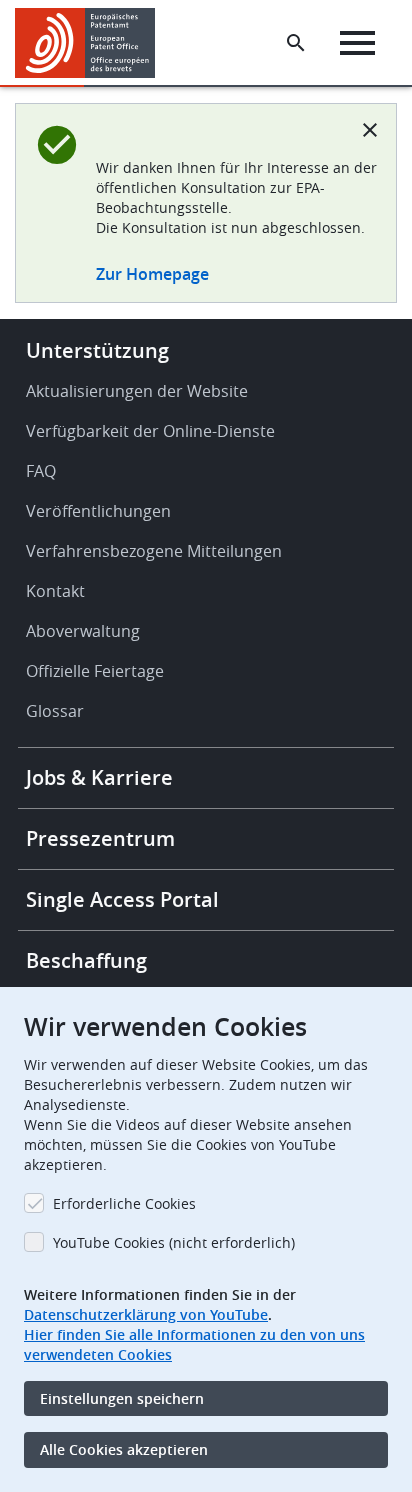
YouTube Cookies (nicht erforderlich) (174, 1242)
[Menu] (357, 43)
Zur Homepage (152, 274)
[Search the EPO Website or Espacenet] (296, 43)
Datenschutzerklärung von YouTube (146, 1314)
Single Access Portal (122, 899)
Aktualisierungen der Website (137, 391)
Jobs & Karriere (99, 777)
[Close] (370, 130)
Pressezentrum (100, 838)
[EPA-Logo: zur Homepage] (92, 43)
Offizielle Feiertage (95, 671)
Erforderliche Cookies (124, 1203)
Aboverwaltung (83, 631)
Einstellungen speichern (122, 1398)
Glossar (55, 711)
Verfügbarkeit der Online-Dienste (150, 431)
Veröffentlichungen (98, 511)
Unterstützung (97, 350)
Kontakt (55, 591)
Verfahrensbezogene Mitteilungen (154, 551)
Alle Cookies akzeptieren (124, 1449)
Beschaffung (86, 960)
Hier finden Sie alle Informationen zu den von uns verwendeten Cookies (194, 1344)
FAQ (41, 471)
